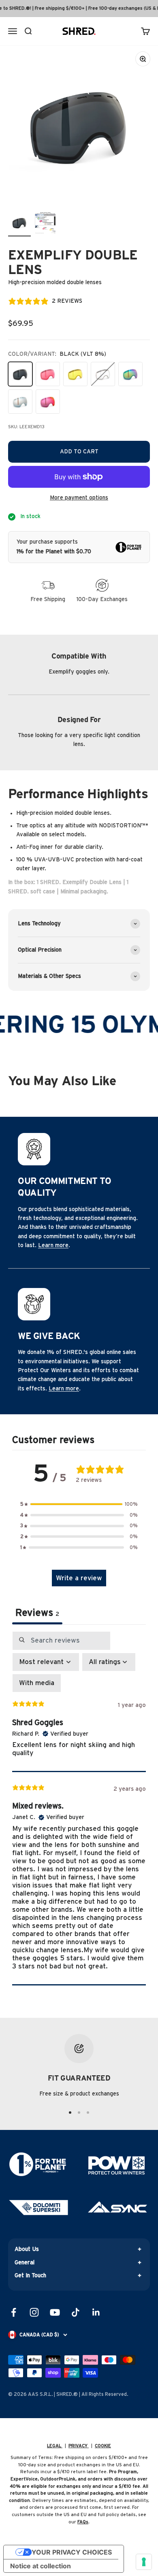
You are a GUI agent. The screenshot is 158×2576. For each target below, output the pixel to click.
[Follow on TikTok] (76, 2312)
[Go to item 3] (45, 224)
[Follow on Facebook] (14, 2312)
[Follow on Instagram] (34, 2312)
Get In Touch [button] (30, 2276)
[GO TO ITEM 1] (70, 2113)
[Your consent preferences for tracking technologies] (144, 2562)
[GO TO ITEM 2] (79, 2113)
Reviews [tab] (37, 1613)
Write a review (79, 1578)
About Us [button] (27, 2249)
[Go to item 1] (19, 224)
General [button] (25, 2263)
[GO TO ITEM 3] (88, 2113)
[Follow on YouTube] (55, 2312)
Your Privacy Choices (72, 2552)
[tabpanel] (79, 1808)
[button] (79, 1504)
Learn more (53, 1245)
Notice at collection (41, 2566)
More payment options (79, 498)
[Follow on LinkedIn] (96, 2312)
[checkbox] (37, 1683)
